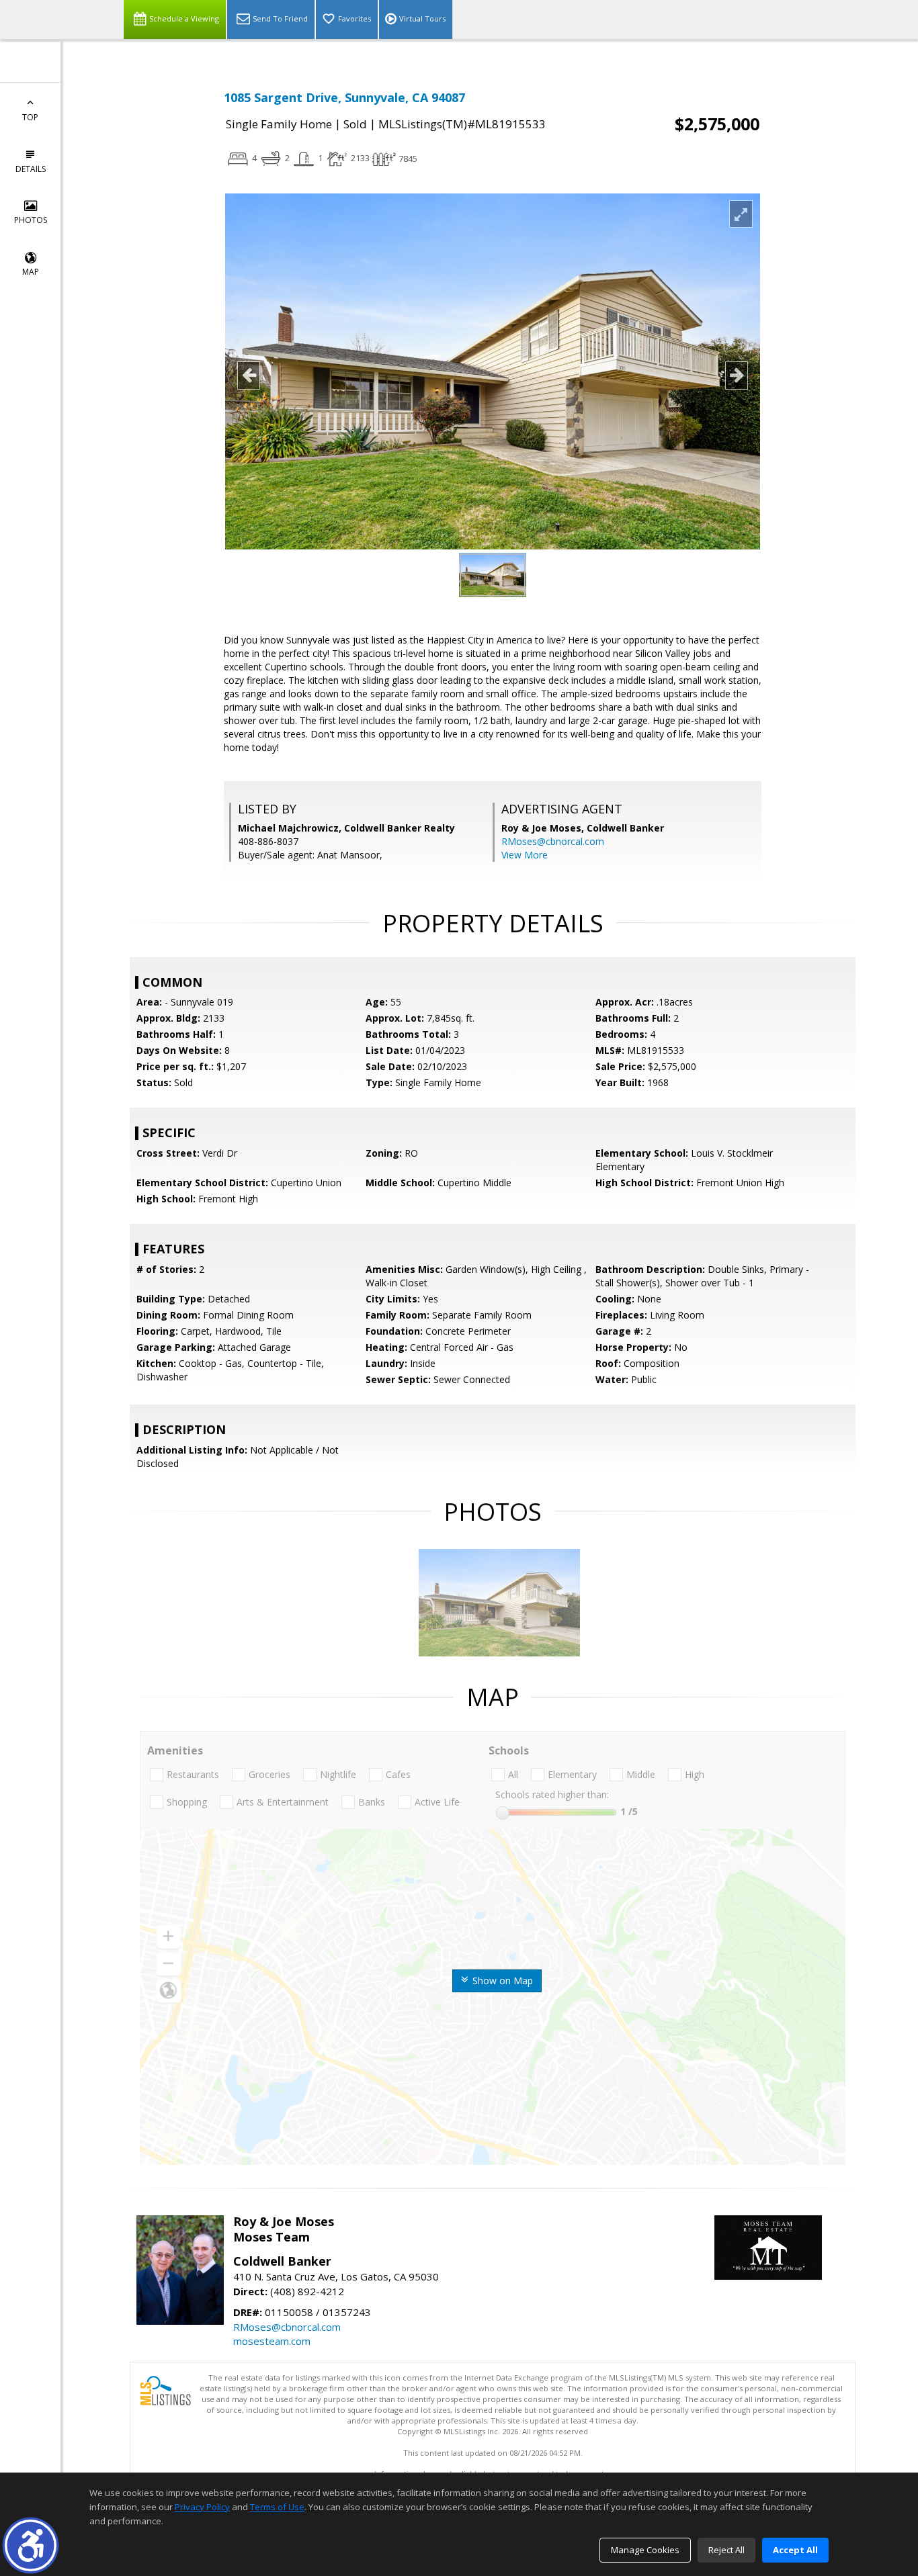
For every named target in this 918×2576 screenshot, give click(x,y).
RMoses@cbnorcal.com (553, 841)
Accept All (795, 2550)
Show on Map (501, 1981)
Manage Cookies (645, 2550)
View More (525, 855)
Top (30, 117)
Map (31, 272)
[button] (31, 2545)
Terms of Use (277, 2507)
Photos (31, 220)
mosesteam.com (272, 2341)
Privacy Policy (202, 2507)
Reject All (726, 2550)
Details (31, 169)
